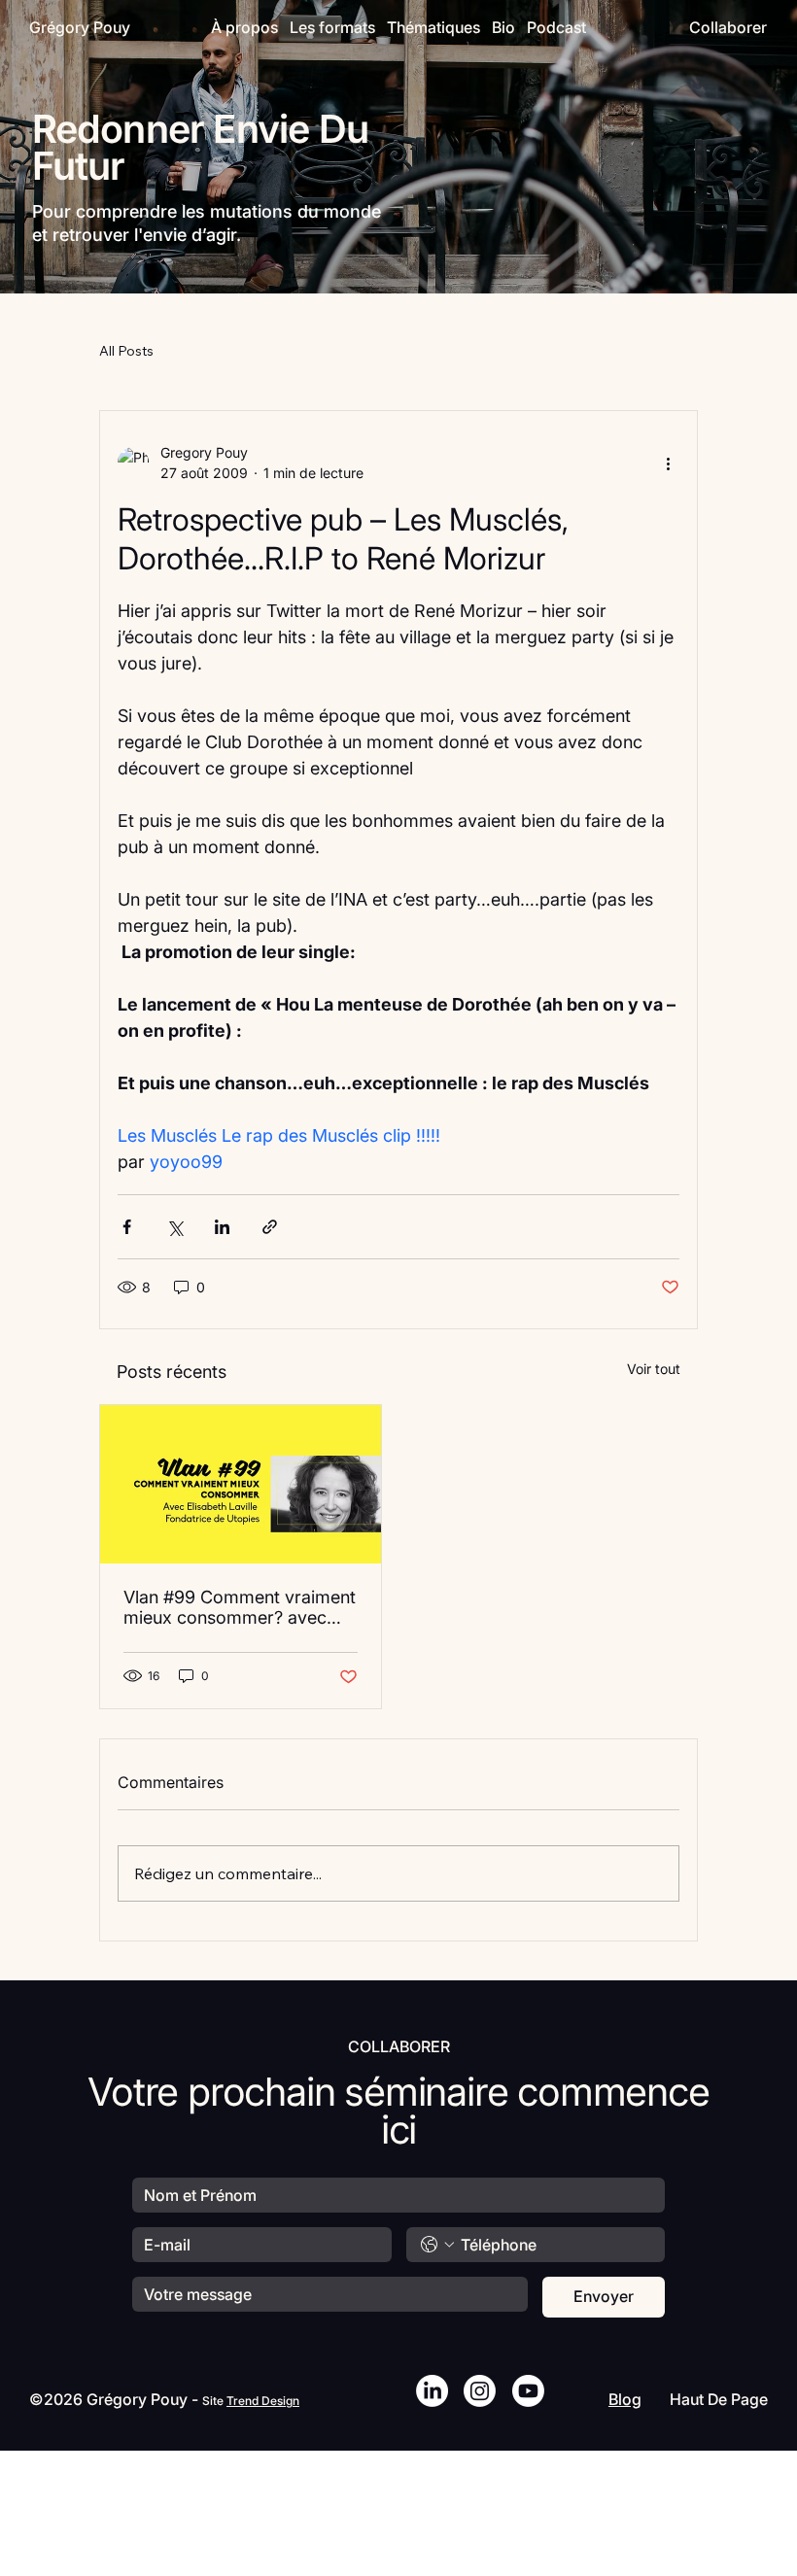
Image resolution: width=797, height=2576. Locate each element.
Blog (625, 2399)
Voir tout (654, 1369)
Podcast (556, 27)
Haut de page (719, 2399)
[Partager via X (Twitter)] (174, 1227)
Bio (503, 27)
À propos (244, 27)
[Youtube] (528, 2391)
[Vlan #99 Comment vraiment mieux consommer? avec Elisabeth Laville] (241, 1484)
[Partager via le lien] (270, 1227)
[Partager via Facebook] (127, 1227)
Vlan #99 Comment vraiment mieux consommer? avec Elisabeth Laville (240, 1607)
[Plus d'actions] (668, 463)
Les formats (332, 27)
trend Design (263, 2401)
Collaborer (728, 27)
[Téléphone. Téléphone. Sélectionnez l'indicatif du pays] (437, 2245)
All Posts (126, 351)
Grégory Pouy (80, 27)
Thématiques (433, 27)
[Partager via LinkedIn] (222, 1227)
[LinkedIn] (432, 2391)
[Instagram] (480, 2391)
